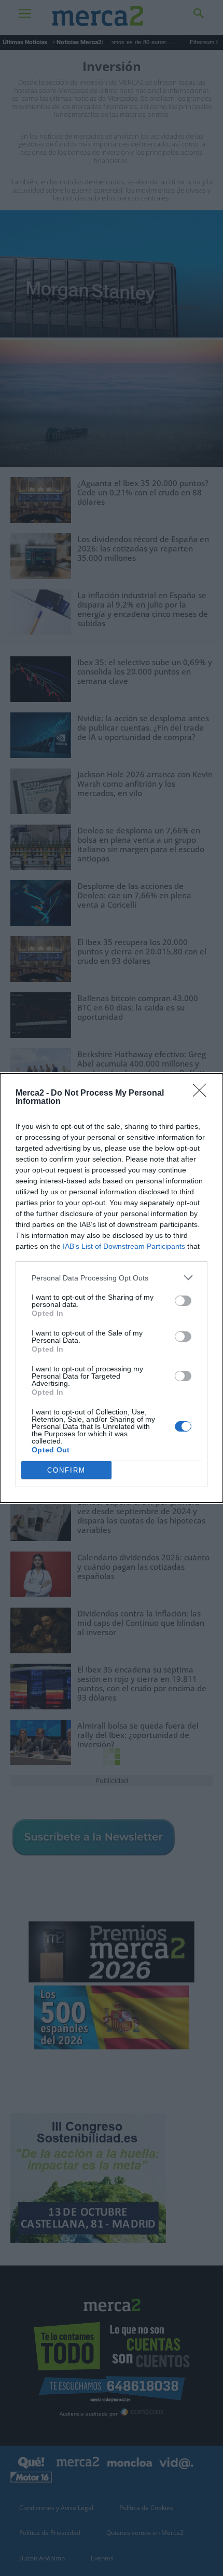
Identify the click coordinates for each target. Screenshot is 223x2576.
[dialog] (112, 1288)
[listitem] (112, 1278)
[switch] (183, 1301)
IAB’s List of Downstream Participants (124, 1246)
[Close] (203, 1094)
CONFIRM (66, 1470)
